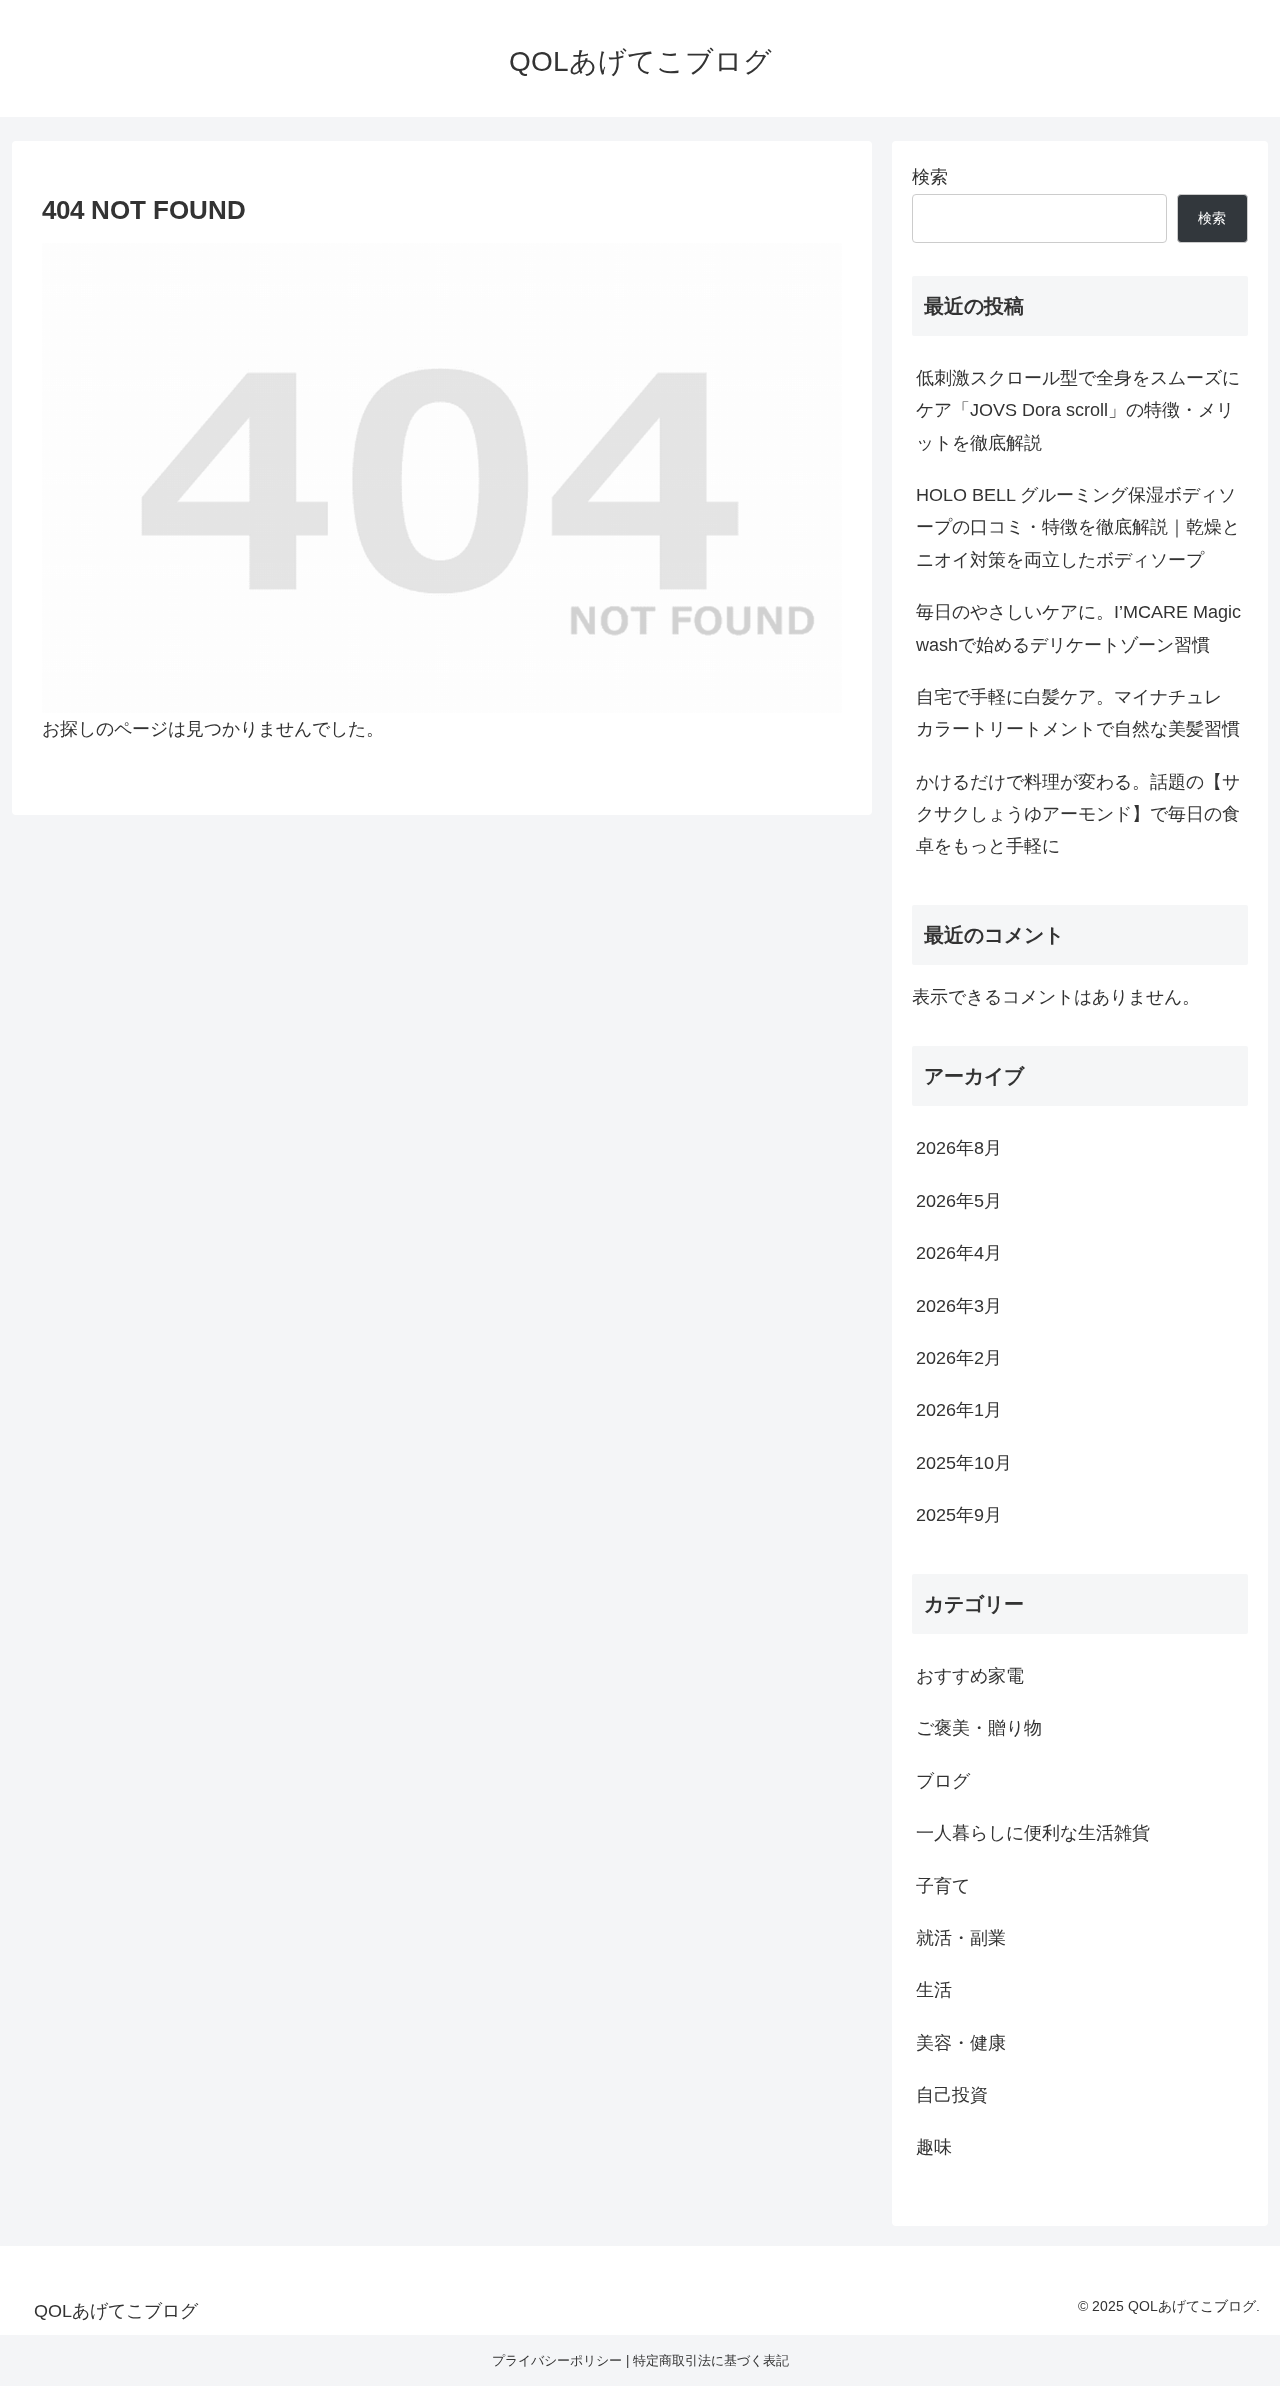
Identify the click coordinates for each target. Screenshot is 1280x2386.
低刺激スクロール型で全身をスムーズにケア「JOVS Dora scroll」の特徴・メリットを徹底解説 (1078, 410)
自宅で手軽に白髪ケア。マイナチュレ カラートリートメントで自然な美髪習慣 (1078, 713)
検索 (930, 177)
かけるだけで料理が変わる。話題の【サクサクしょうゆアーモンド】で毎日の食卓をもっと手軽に (1078, 814)
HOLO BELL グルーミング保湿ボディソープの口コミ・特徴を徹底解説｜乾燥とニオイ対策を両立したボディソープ (1078, 527)
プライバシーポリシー (557, 2360)
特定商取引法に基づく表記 (711, 2360)
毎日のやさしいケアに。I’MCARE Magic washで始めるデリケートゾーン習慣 (1078, 628)
